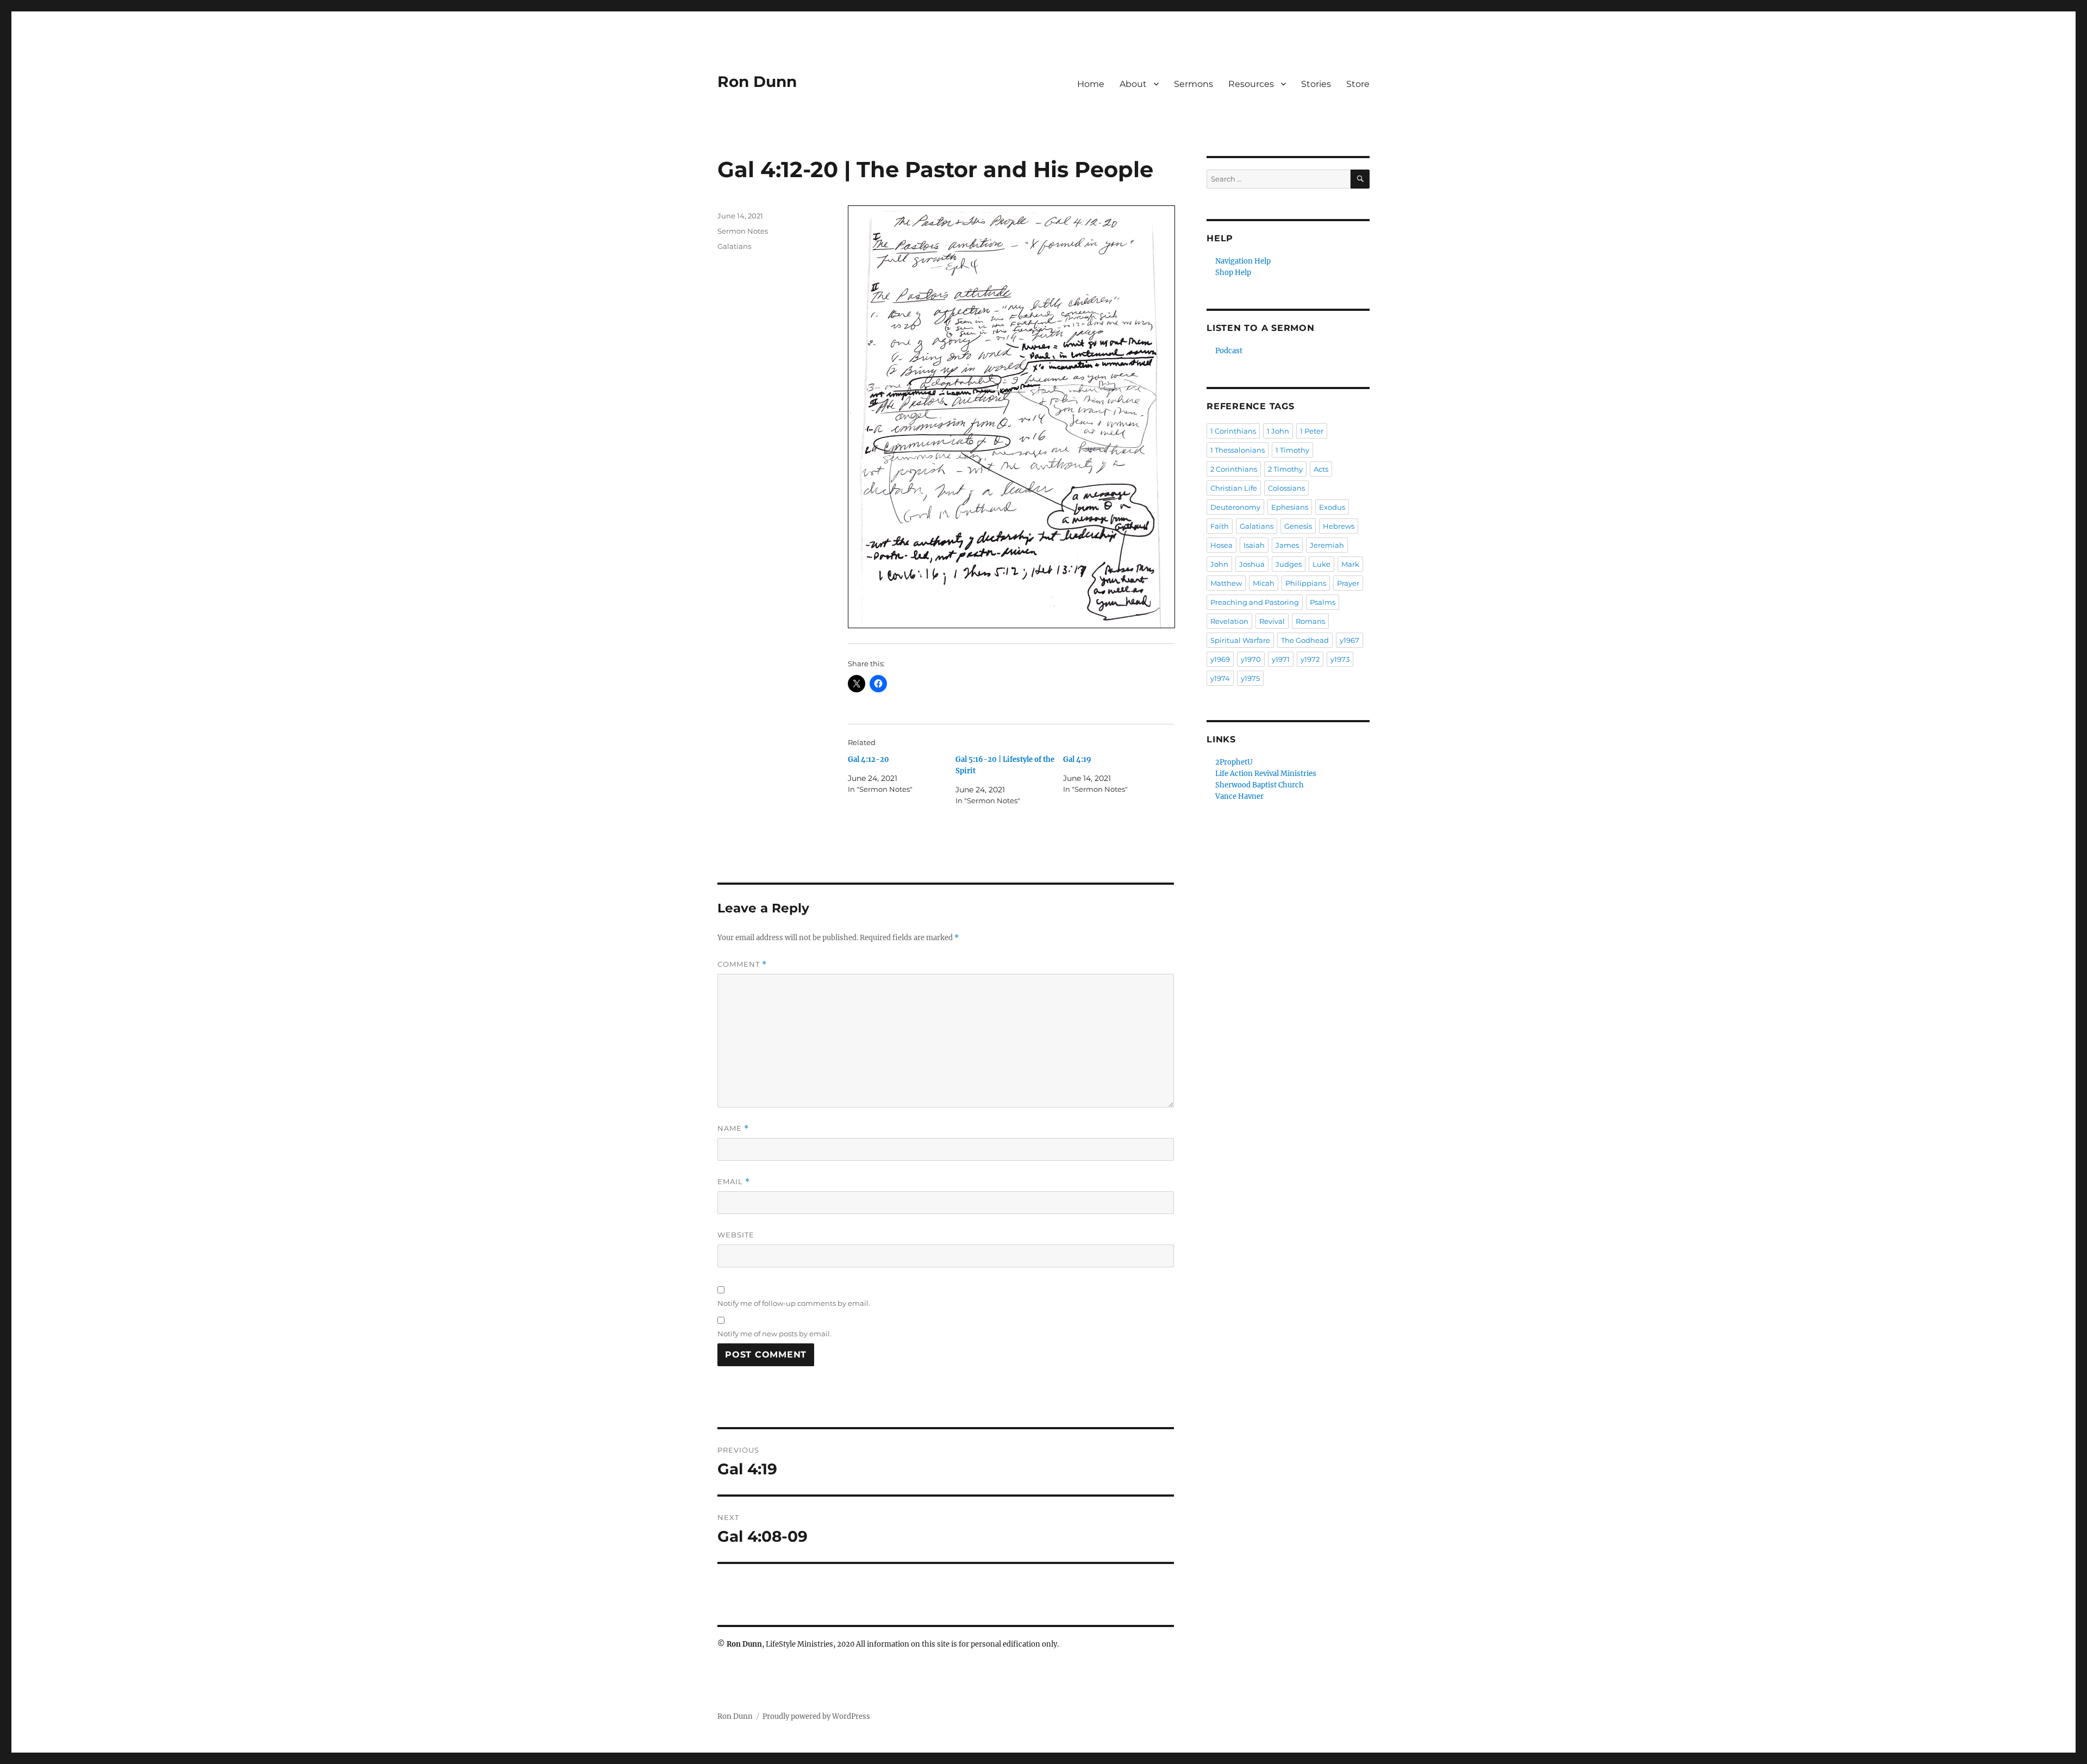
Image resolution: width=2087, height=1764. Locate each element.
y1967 (1349, 640)
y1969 (1220, 659)
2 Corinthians (1234, 469)
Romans (1310, 621)
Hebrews (1339, 526)
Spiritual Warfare (1240, 640)
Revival (1272, 621)
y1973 (1340, 659)
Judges (1289, 564)
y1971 (1281, 659)
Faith (1220, 526)
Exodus (1332, 507)
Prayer (1348, 583)
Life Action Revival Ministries (1266, 774)
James (1287, 545)
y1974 (1220, 678)
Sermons (1194, 84)
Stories (1316, 84)
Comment (742, 964)
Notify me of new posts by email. (774, 1334)
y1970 (1251, 659)
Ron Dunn (757, 82)
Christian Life (1234, 488)
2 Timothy (1285, 469)
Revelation (1229, 621)
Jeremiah (1327, 545)
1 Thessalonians (1238, 450)
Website (736, 1235)
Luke (1321, 564)
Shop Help (1233, 273)
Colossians (1286, 488)
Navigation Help (1243, 261)
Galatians (734, 246)
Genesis (1298, 526)
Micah (1264, 583)
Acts (1321, 469)
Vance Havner (1239, 796)
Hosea (1221, 545)
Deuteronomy (1235, 507)
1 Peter (1312, 431)
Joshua (1252, 564)
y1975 (1250, 678)
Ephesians (1290, 507)
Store (1358, 84)
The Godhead (1305, 640)
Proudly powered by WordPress (816, 1716)
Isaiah (1254, 545)
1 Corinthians (1233, 431)
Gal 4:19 (1077, 759)
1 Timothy (1292, 450)
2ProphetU (1234, 762)
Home (1091, 84)
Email (734, 1182)
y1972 (1310, 659)
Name (733, 1128)
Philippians (1306, 583)
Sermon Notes (743, 231)
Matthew (1226, 583)
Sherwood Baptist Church (1260, 785)
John (1219, 564)
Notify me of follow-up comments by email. (794, 1303)
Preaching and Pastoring (1255, 602)
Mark (1350, 564)
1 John (1278, 431)
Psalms (1323, 602)
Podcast (1229, 351)
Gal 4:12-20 (868, 759)
